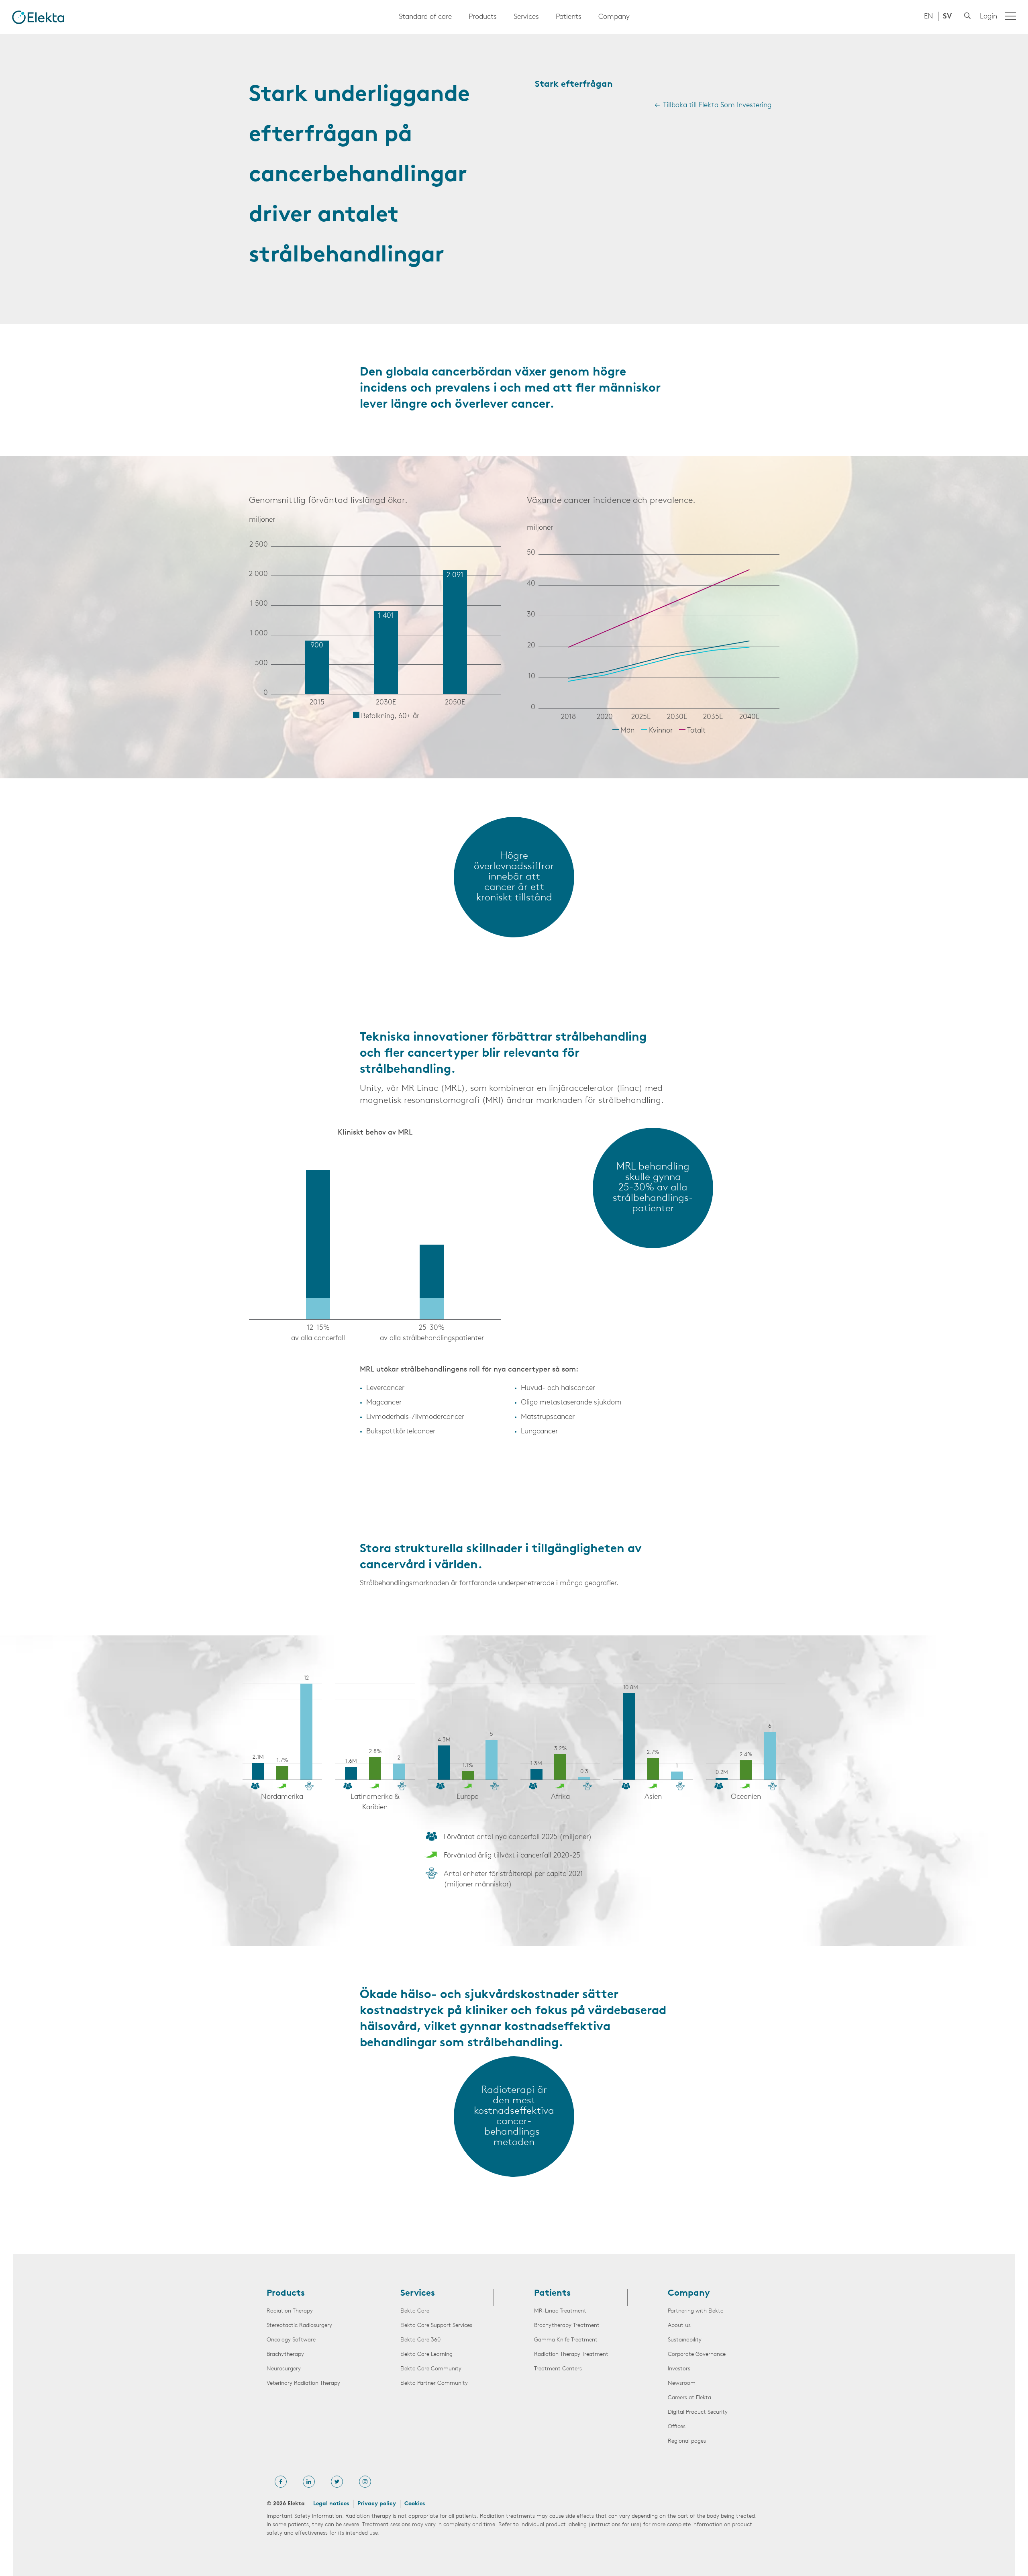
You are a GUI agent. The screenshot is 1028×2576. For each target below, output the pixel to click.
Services (526, 17)
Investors (679, 2369)
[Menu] (1010, 16)
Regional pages (687, 2441)
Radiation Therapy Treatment (571, 2355)
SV (947, 17)
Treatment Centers (558, 2369)
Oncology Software (291, 2340)
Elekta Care (415, 2311)
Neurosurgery (284, 2369)
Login (988, 17)
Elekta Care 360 (420, 2340)
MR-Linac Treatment (560, 2311)
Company (614, 17)
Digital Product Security (698, 2412)
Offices (677, 2427)
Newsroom (682, 2383)
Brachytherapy (285, 2355)
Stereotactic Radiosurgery (299, 2326)
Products (483, 17)
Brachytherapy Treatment (567, 2326)
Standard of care (425, 17)
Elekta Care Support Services (436, 2326)
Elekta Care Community (431, 2369)
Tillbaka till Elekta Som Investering (717, 106)
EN (929, 17)
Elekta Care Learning (426, 2355)
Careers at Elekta (689, 2398)
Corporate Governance (697, 2355)
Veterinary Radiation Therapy (303, 2383)
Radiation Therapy (290, 2311)
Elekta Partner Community (434, 2383)
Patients (569, 17)
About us (679, 2326)
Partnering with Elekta (696, 2311)
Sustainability (685, 2340)
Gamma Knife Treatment (566, 2340)
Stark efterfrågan (574, 85)
